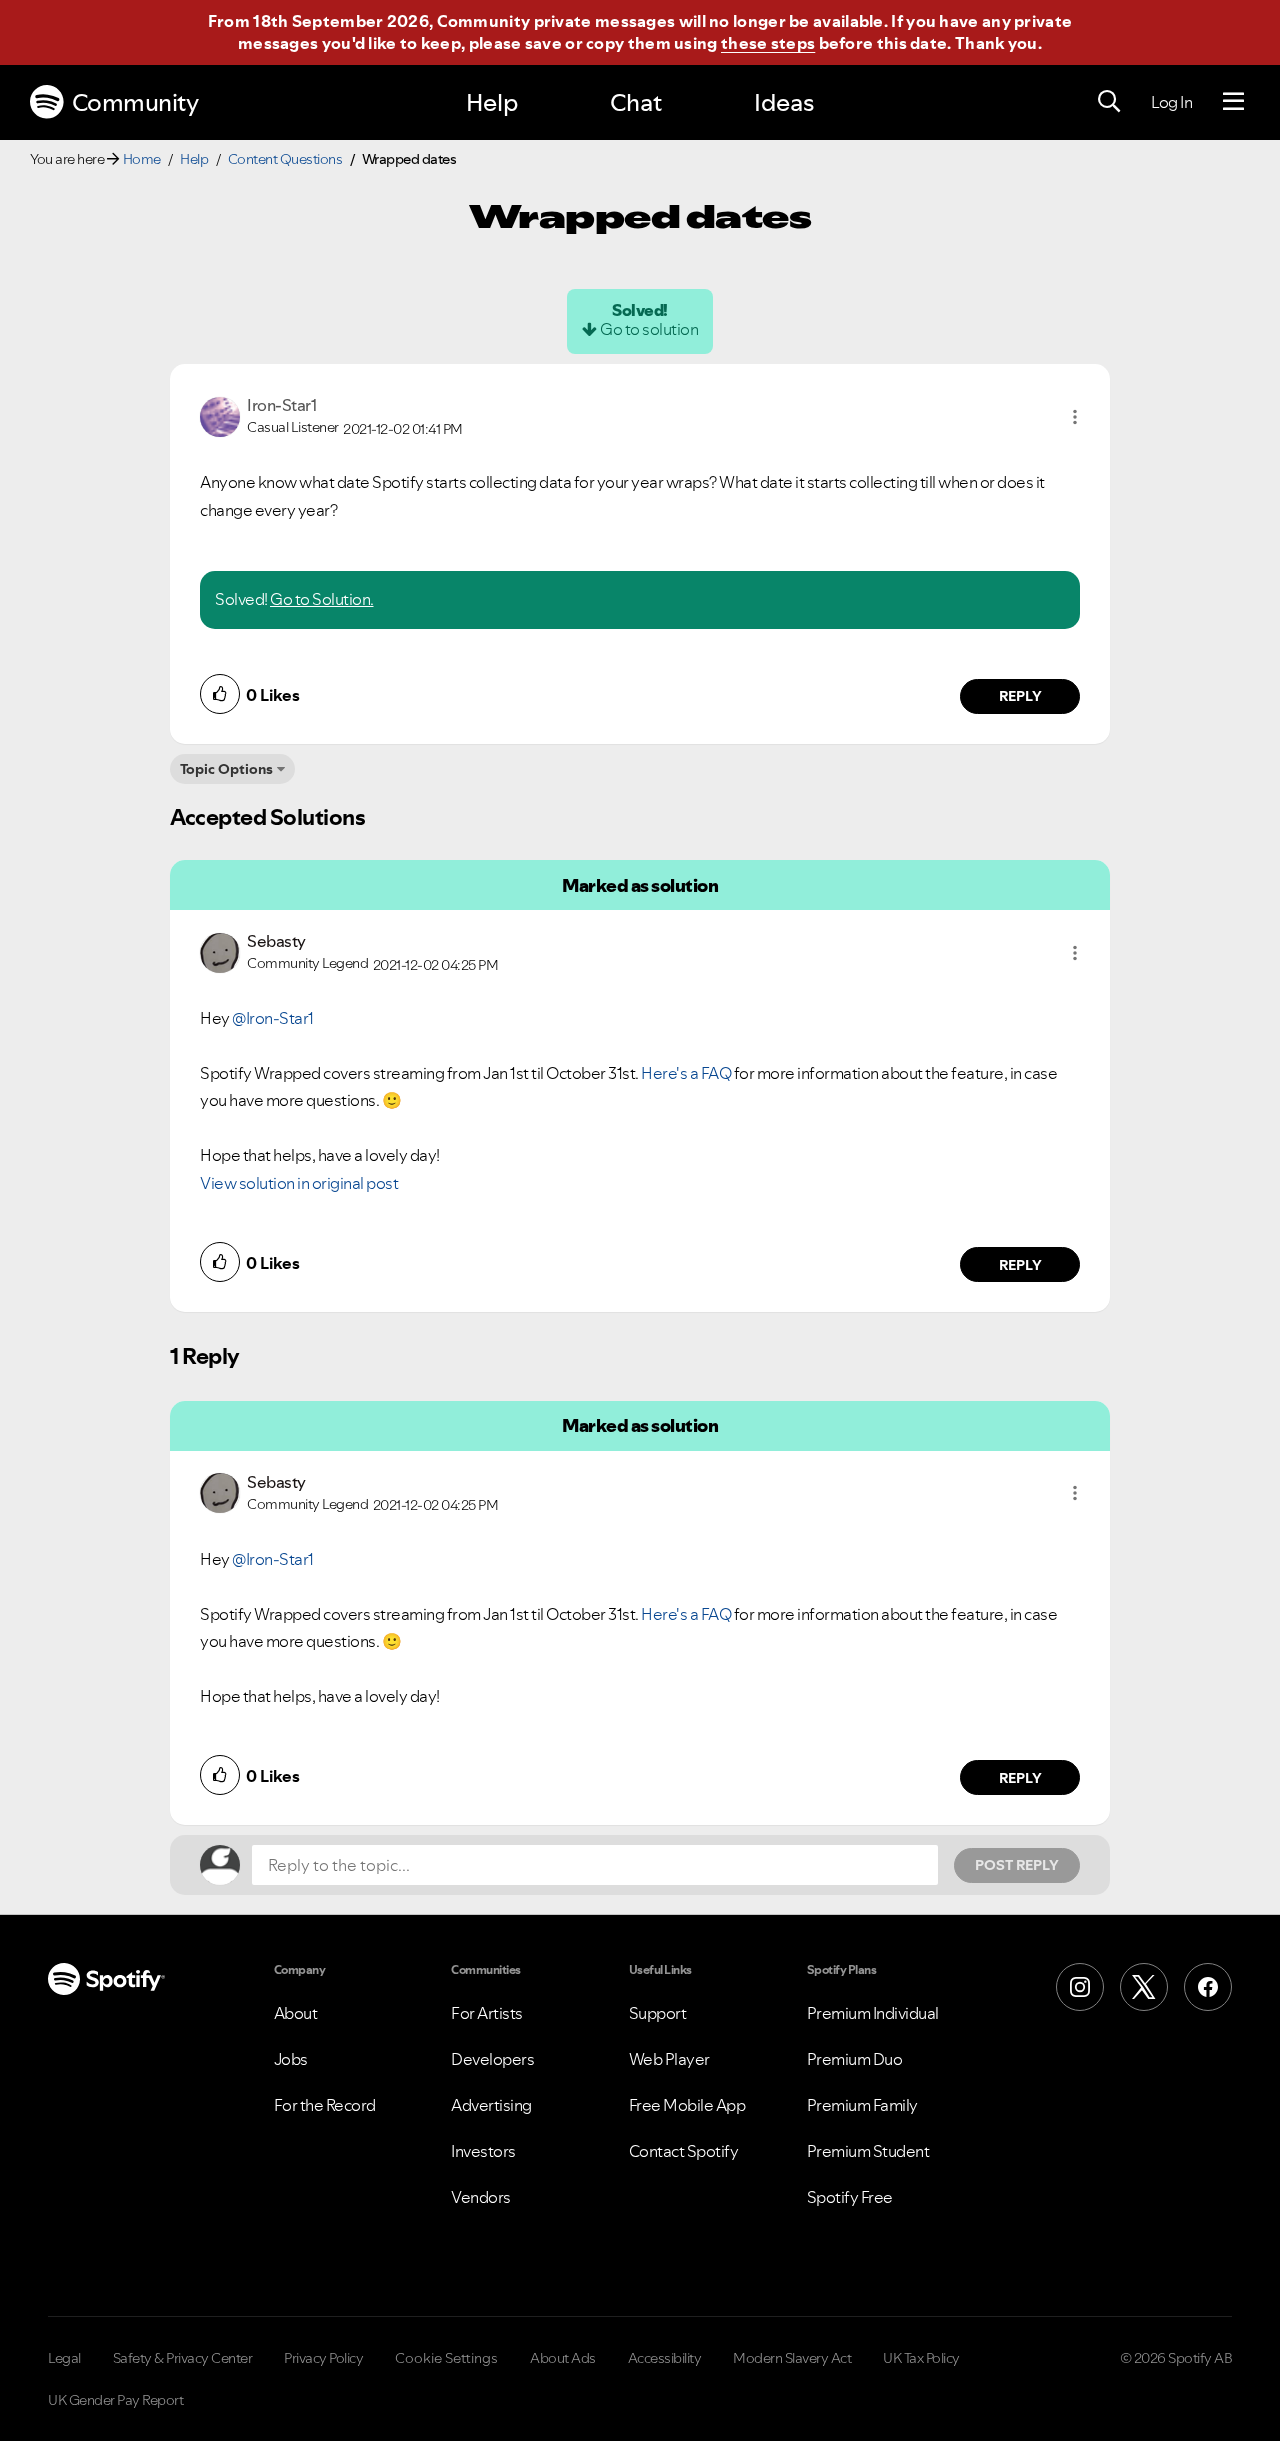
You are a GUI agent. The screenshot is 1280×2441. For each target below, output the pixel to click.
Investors (483, 2151)
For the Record (325, 2105)
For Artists (487, 2013)
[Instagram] (1080, 1987)
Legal (64, 2358)
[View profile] (220, 415)
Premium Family (862, 2105)
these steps (768, 43)
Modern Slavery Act (792, 2358)
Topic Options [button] (226, 769)
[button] (1075, 417)
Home (142, 159)
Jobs (291, 2059)
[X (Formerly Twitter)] (1144, 1987)
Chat (636, 102)
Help (492, 102)
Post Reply (1017, 1865)
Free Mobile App (687, 2105)
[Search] (1109, 102)
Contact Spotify (684, 2151)
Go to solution (649, 329)
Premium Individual (873, 2013)
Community (135, 102)
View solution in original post (299, 1183)
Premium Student (868, 2151)
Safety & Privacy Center (183, 2358)
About (296, 2013)
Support (658, 2013)
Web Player (669, 2059)
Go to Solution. (322, 599)
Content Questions (285, 159)
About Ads (563, 2358)
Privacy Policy (323, 2358)
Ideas (784, 102)
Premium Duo (855, 2059)
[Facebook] (1208, 1987)
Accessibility (665, 2358)
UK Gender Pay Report (115, 2400)
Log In (1171, 102)
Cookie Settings (446, 2358)
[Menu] (1233, 102)
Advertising (491, 2105)
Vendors (481, 2197)
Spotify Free (850, 2197)
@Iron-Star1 (273, 1018)
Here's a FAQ (686, 1073)
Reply (1020, 696)
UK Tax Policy (921, 2358)
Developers (492, 2059)
